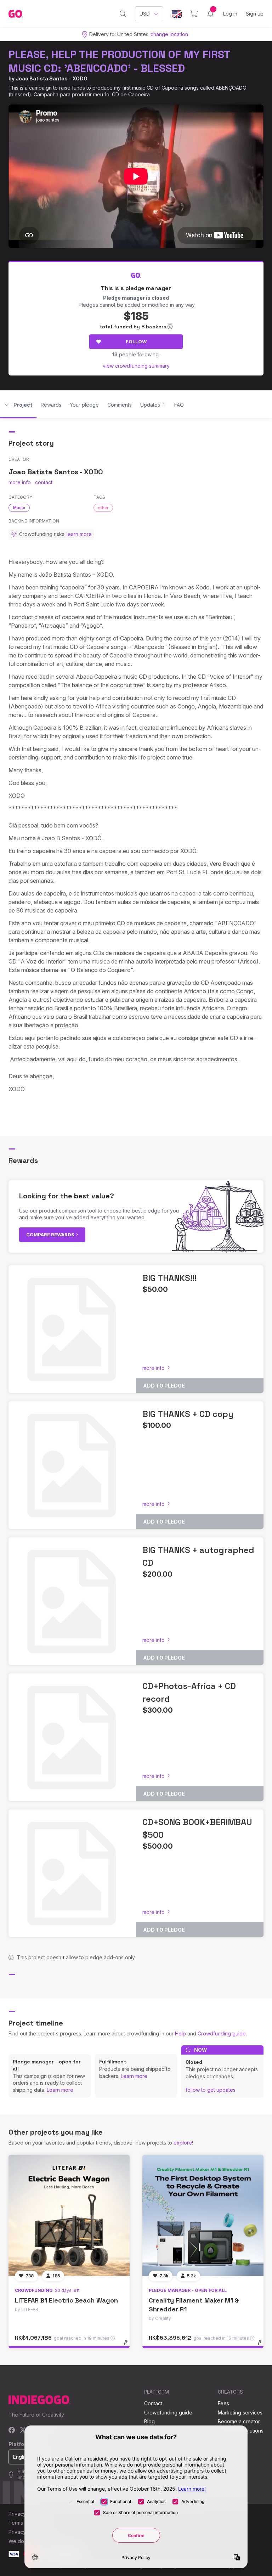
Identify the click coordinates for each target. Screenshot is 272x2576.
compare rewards (51, 1235)
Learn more (60, 2090)
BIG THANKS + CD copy (188, 1414)
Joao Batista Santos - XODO (52, 78)
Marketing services (240, 2413)
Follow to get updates (211, 2090)
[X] (23, 2431)
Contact (153, 2403)
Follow (136, 341)
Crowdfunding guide (222, 2033)
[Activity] (210, 14)
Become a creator (239, 2421)
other (103, 508)
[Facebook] (12, 2431)
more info (20, 482)
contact (44, 482)
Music (19, 508)
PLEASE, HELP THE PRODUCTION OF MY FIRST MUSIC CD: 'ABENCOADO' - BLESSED (119, 61)
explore (183, 2143)
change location (169, 34)
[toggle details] (129, 2346)
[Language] (177, 14)
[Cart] (194, 14)
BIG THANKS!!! (169, 1278)
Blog (149, 2421)
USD (145, 14)
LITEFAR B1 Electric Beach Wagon (66, 2300)
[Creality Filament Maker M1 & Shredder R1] (203, 2215)
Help (180, 2033)
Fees (223, 2403)
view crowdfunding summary (136, 366)
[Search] (123, 14)
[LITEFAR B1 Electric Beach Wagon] (69, 2215)
